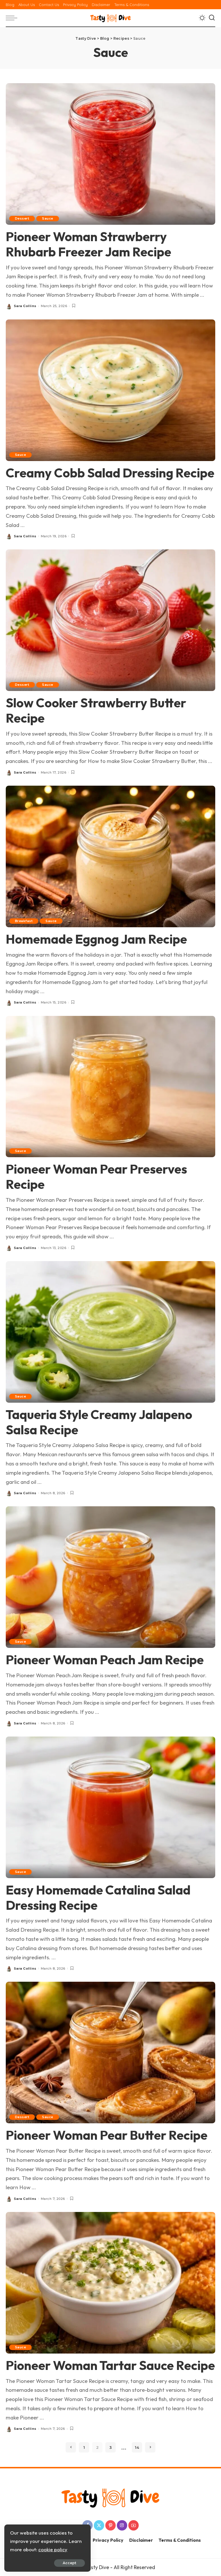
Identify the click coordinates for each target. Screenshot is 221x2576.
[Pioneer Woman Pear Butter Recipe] (110, 2052)
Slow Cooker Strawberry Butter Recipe (96, 710)
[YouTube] (134, 2525)
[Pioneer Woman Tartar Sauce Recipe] (110, 2282)
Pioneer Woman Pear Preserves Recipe (96, 1176)
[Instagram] (122, 2525)
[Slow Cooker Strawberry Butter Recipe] (110, 620)
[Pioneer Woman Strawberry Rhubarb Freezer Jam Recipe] (110, 153)
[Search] (212, 18)
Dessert (22, 218)
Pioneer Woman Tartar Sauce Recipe (110, 2365)
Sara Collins (25, 306)
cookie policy (53, 2549)
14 (137, 2447)
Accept (69, 2563)
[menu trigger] (13, 18)
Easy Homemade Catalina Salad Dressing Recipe (98, 1897)
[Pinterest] (110, 2525)
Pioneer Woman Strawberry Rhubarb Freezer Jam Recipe (88, 244)
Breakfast (24, 921)
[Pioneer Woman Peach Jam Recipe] (110, 1577)
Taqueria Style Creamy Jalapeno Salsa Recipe (99, 1422)
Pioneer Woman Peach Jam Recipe (105, 1660)
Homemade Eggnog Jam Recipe (96, 939)
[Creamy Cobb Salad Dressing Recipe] (110, 389)
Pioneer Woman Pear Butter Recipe (107, 2135)
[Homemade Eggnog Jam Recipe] (110, 856)
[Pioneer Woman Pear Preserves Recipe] (110, 1086)
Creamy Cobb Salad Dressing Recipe (110, 473)
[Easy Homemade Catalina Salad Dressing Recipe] (110, 1806)
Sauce (47, 218)
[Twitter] (99, 2525)
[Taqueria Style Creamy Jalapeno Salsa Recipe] (110, 1331)
